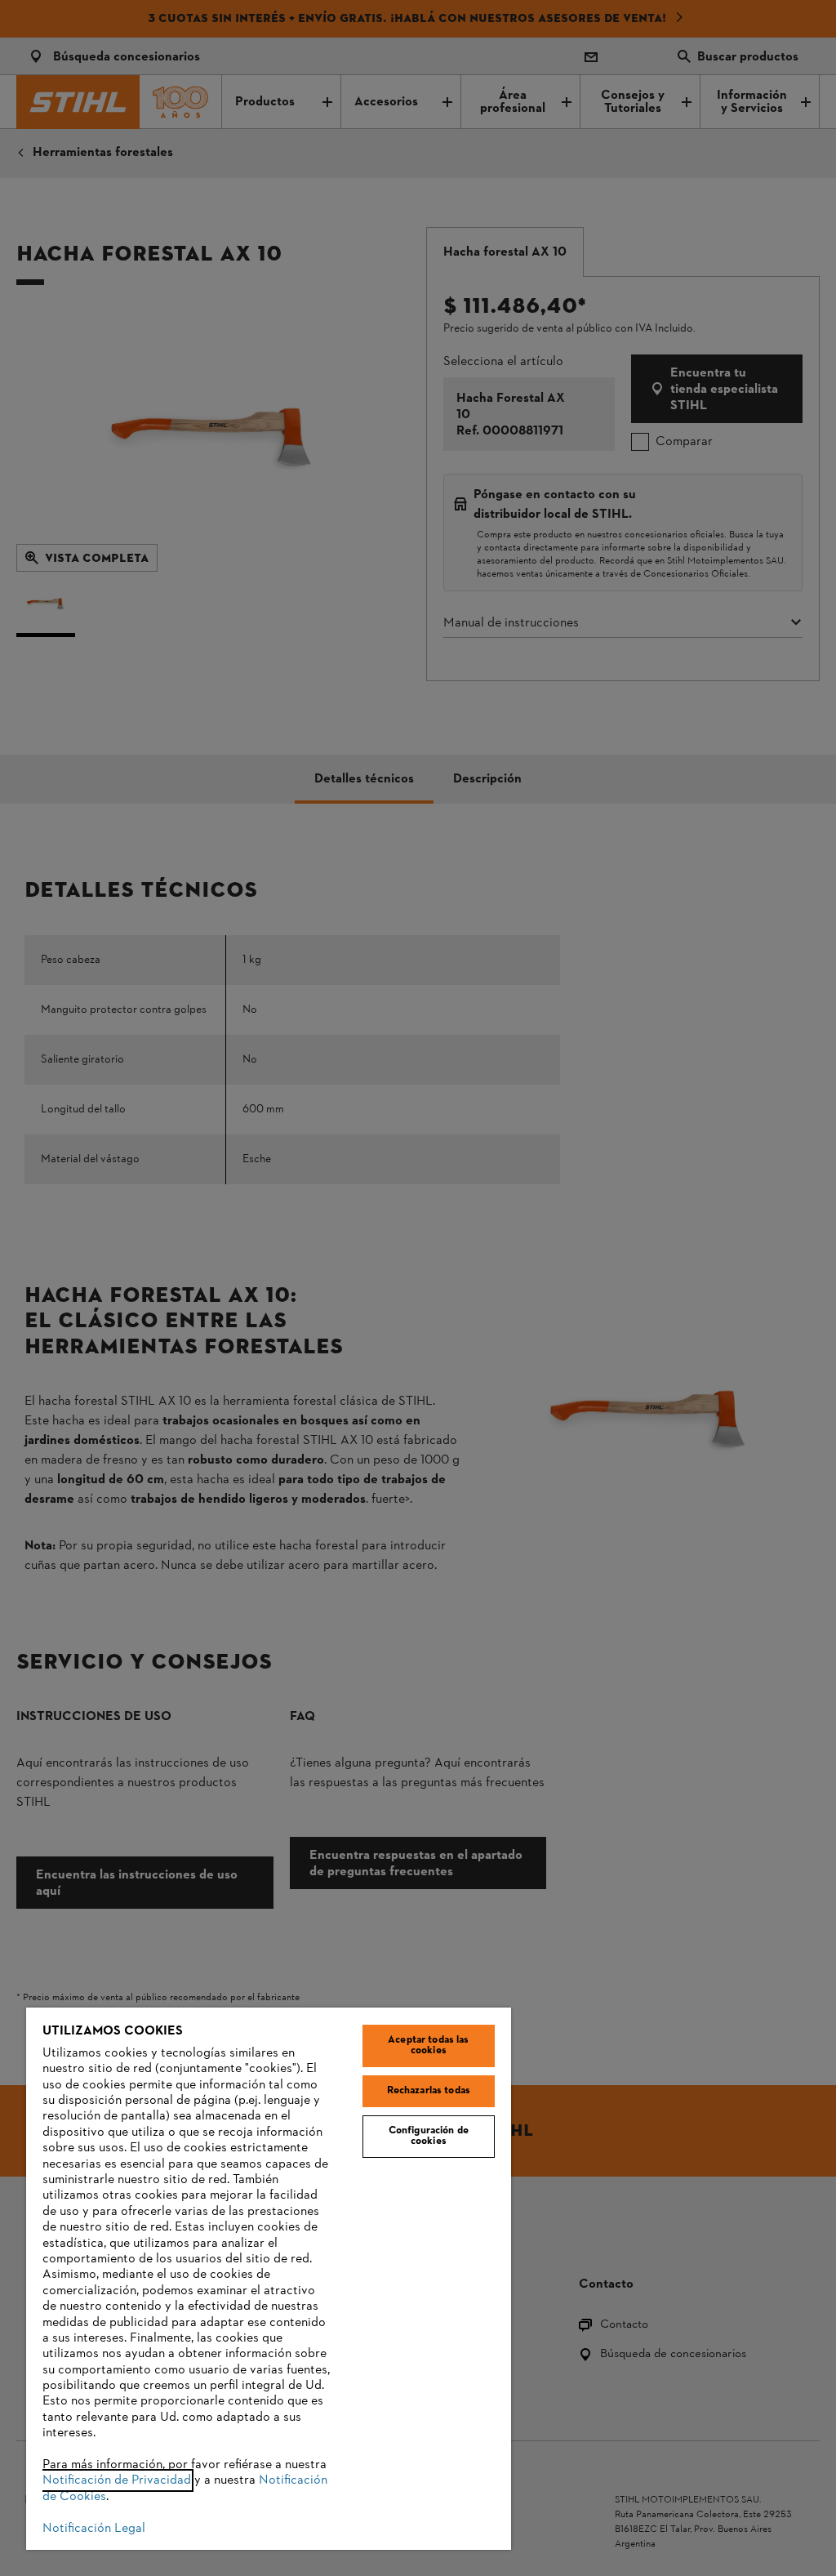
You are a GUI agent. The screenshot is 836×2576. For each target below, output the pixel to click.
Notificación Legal (94, 2529)
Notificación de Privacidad (117, 2480)
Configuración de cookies (429, 2136)
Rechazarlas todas (429, 2091)
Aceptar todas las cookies (428, 2046)
